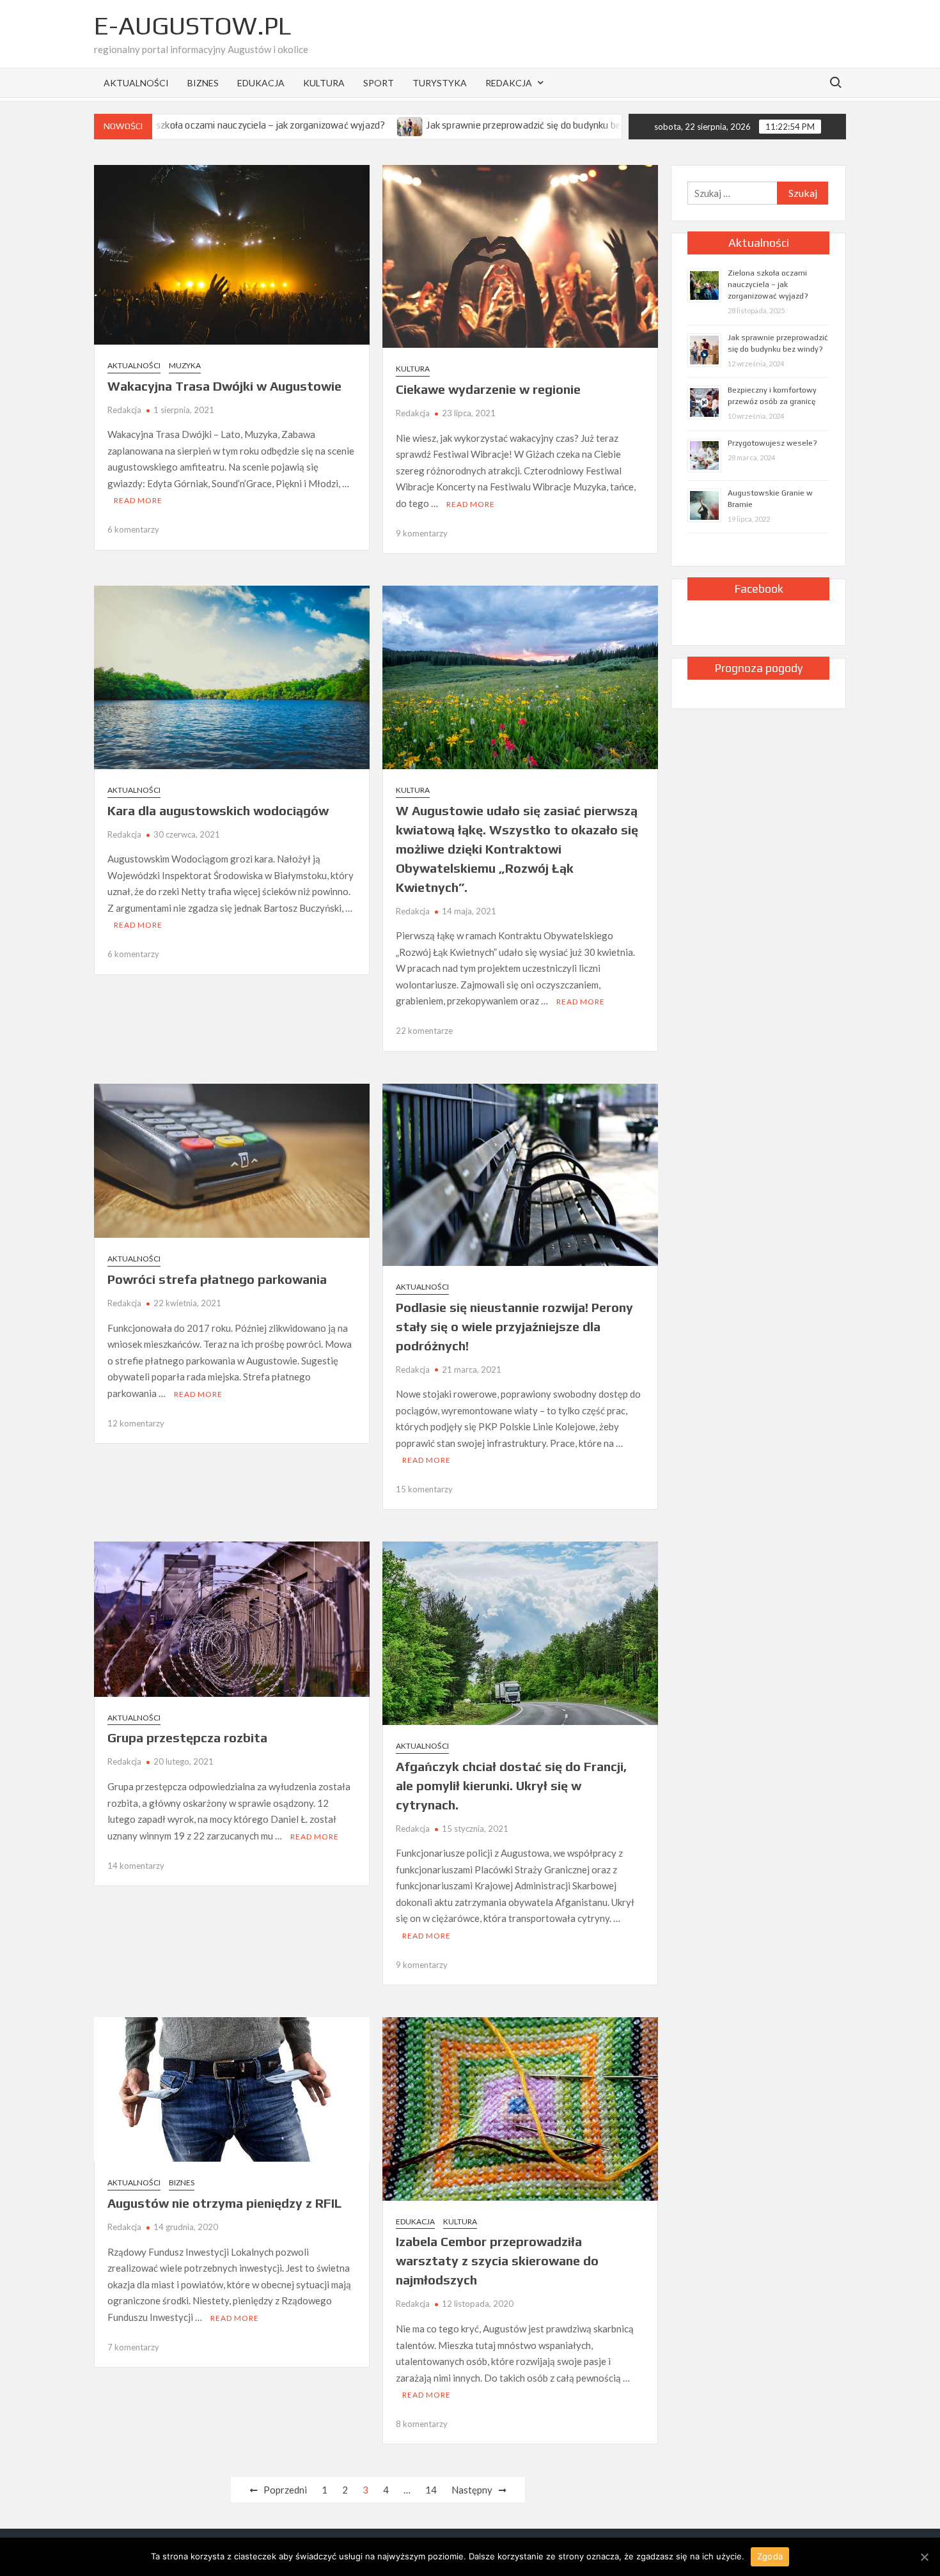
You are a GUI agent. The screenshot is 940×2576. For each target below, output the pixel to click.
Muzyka (185, 365)
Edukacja (261, 83)
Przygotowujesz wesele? (772, 443)
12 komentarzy (136, 1423)
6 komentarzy (133, 529)
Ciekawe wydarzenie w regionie (488, 389)
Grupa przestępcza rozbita (187, 1737)
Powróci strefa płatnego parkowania (217, 1279)
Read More (138, 500)
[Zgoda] (924, 2557)
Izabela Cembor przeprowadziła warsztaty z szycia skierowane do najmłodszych (497, 2260)
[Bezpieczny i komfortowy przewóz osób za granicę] (590, 125)
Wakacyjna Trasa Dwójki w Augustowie (224, 386)
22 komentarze (424, 1031)
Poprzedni (285, 2490)
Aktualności (136, 83)
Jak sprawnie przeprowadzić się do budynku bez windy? (449, 125)
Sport (379, 83)
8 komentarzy (422, 2424)
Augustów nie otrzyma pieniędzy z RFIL (224, 2203)
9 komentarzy (422, 533)
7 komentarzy (133, 2347)
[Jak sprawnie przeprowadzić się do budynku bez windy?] (317, 125)
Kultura (324, 83)
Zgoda (770, 2556)
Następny (472, 2490)
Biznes (203, 83)
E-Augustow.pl (192, 26)
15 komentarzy (424, 1489)
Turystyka (440, 83)
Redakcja (509, 83)
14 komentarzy (136, 1866)
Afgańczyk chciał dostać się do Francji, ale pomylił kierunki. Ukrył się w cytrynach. (511, 1785)
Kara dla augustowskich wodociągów (218, 810)
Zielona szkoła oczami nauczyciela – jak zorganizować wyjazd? (768, 285)
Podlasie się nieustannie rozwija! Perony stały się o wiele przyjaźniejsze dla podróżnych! (514, 1326)
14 (431, 2490)
